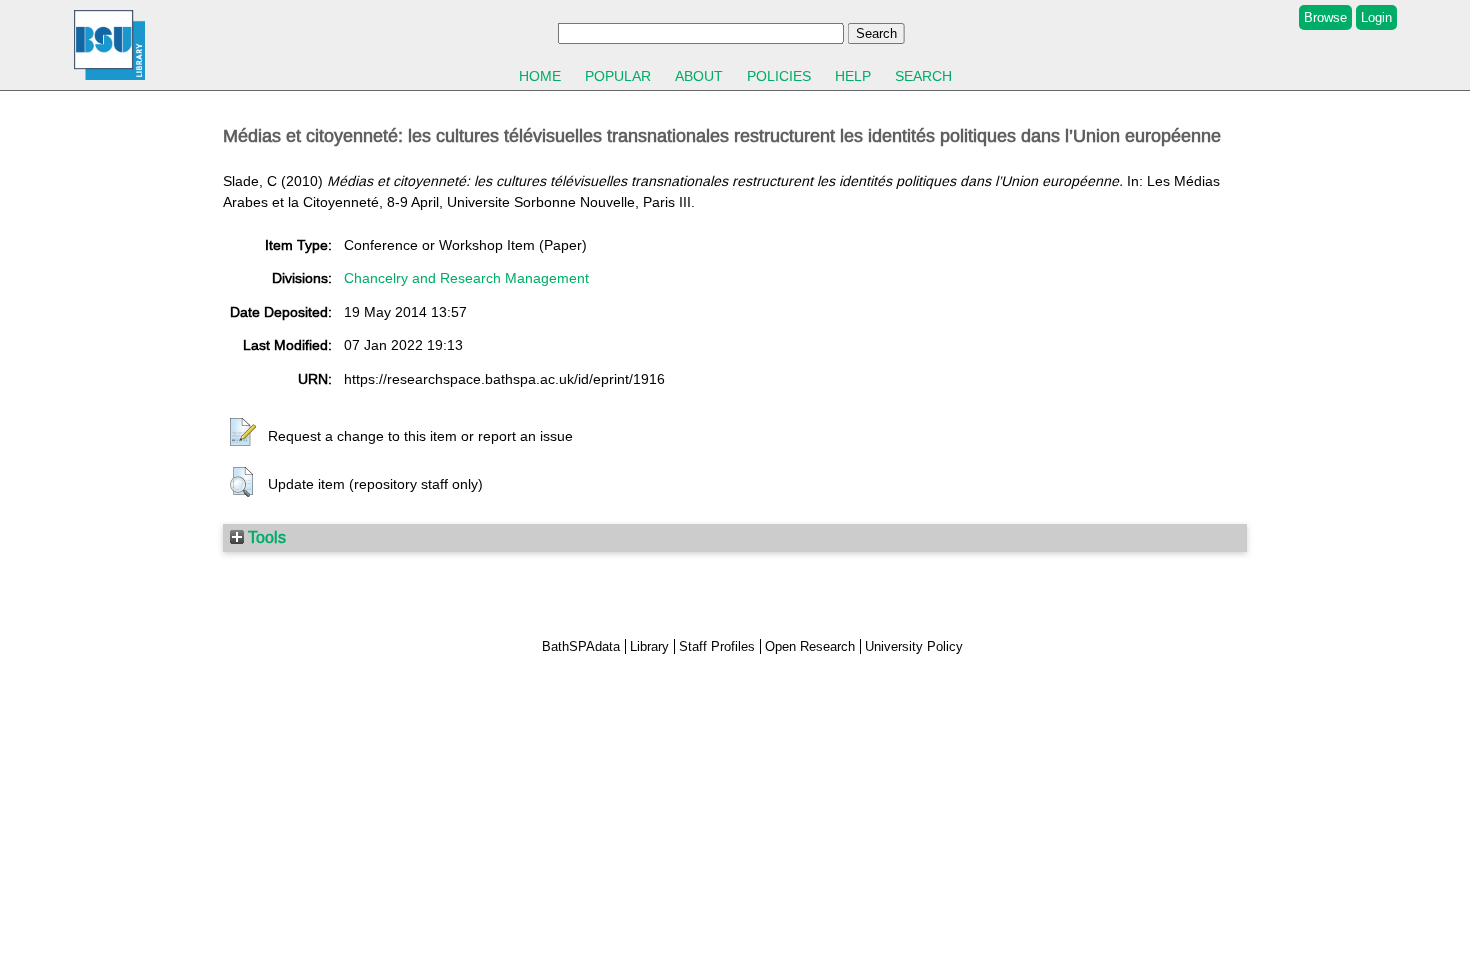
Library (649, 646)
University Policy (914, 646)
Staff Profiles (717, 646)
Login (1376, 17)
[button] (243, 433)
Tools (265, 537)
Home (540, 76)
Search (923, 76)
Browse (1325, 17)
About (699, 76)
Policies (779, 76)
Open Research (810, 646)
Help (853, 76)
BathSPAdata (581, 646)
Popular (618, 76)
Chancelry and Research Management (466, 278)
